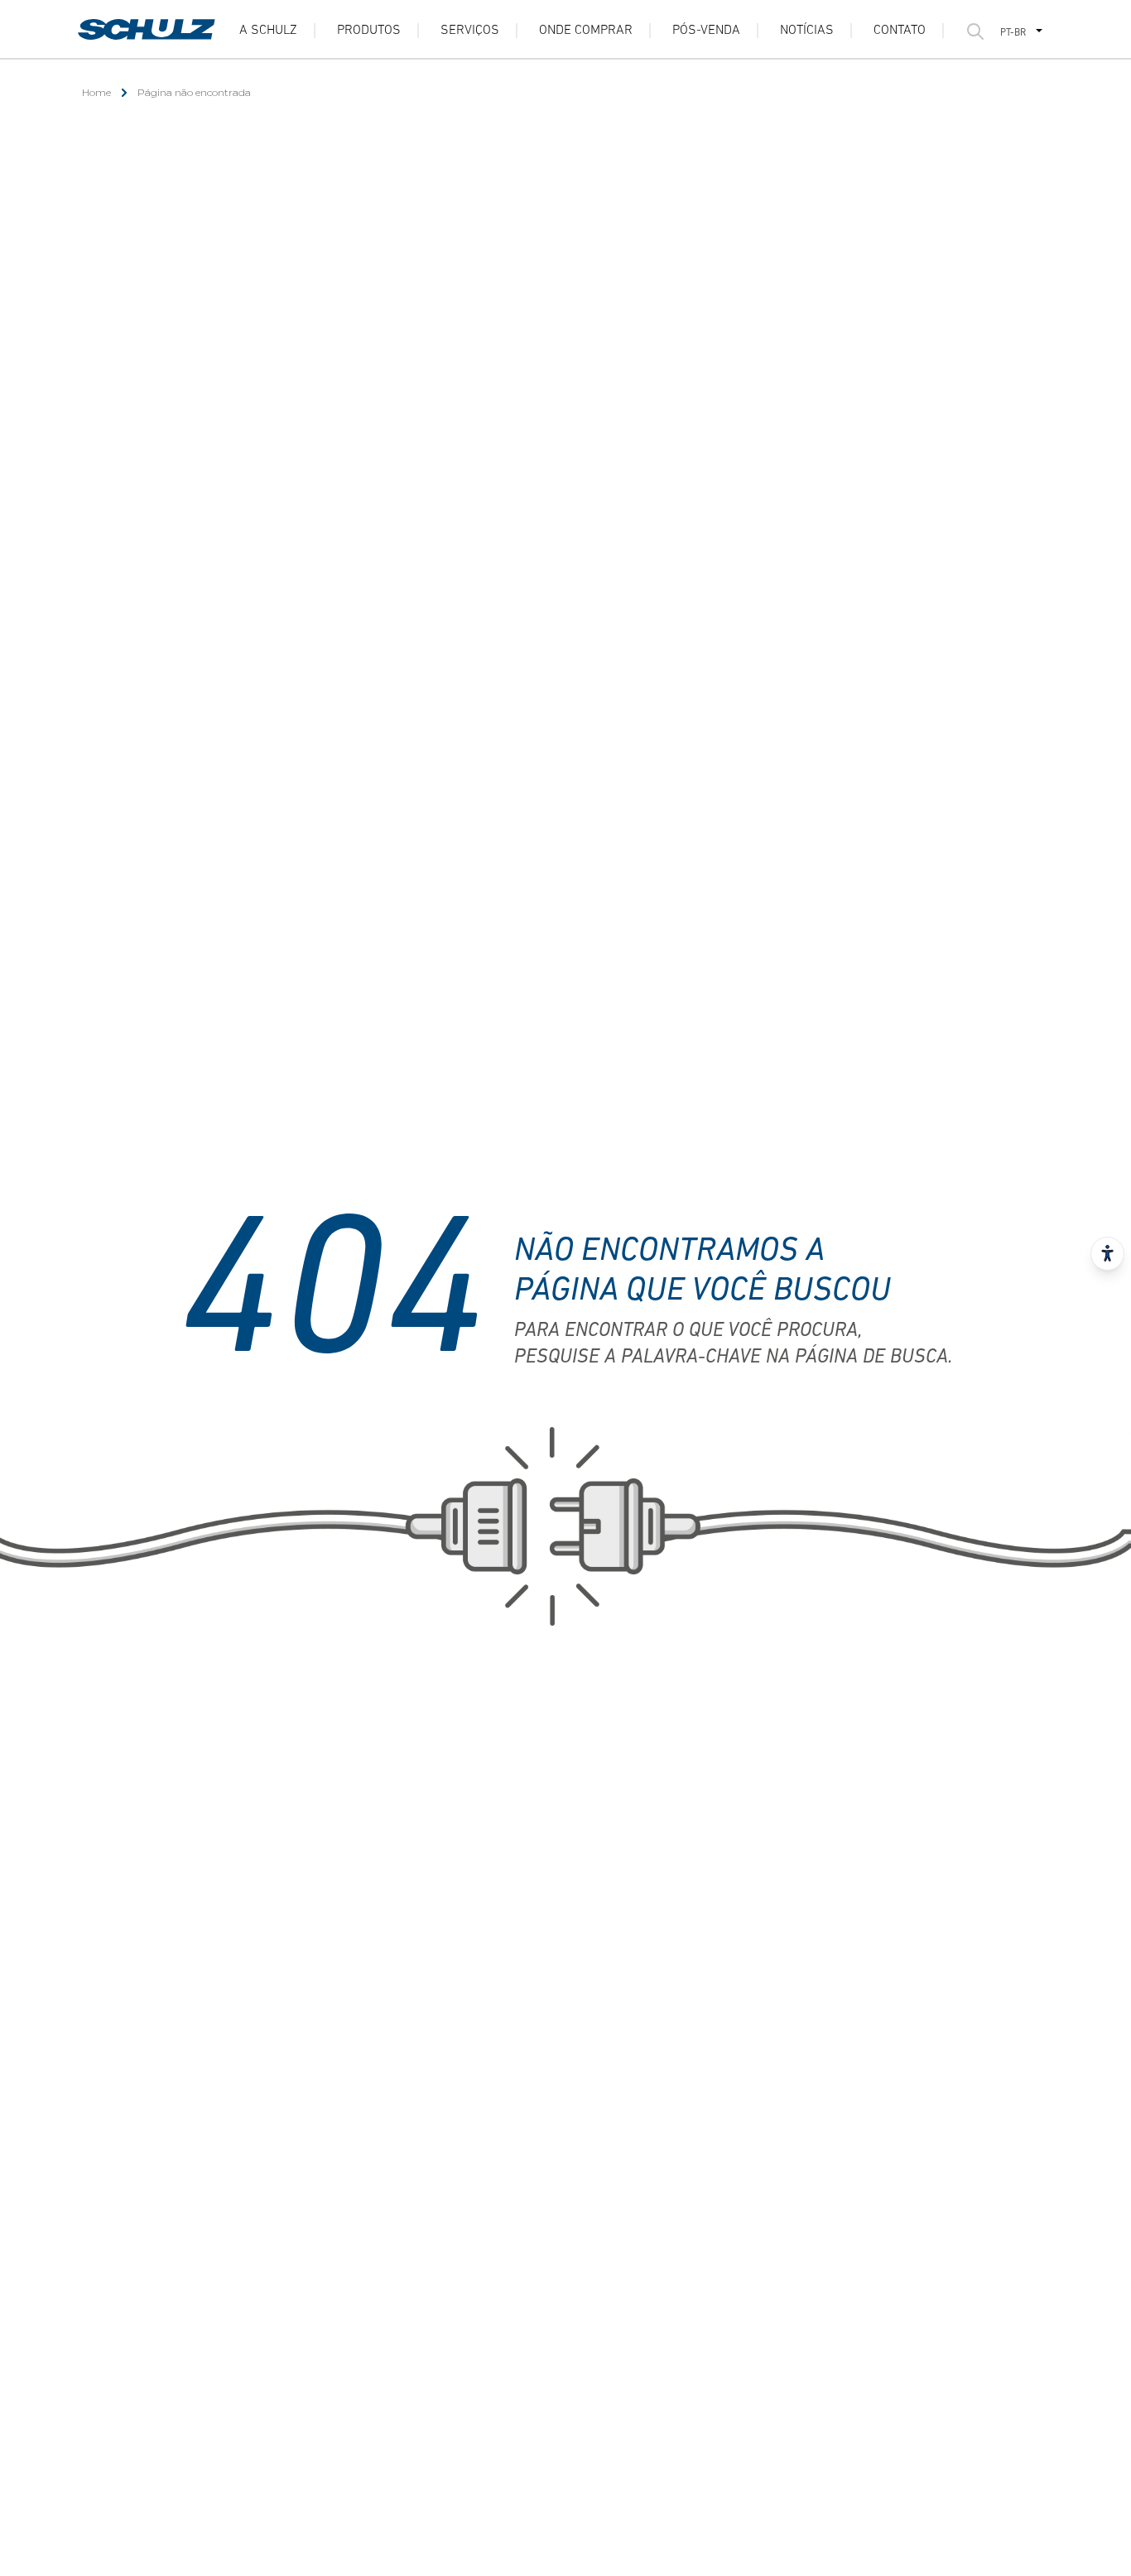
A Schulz (268, 31)
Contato (900, 31)
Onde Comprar (586, 31)
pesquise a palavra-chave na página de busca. (733, 1358)
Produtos (369, 31)
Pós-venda (706, 31)
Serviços (470, 31)
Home (96, 92)
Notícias (807, 31)
